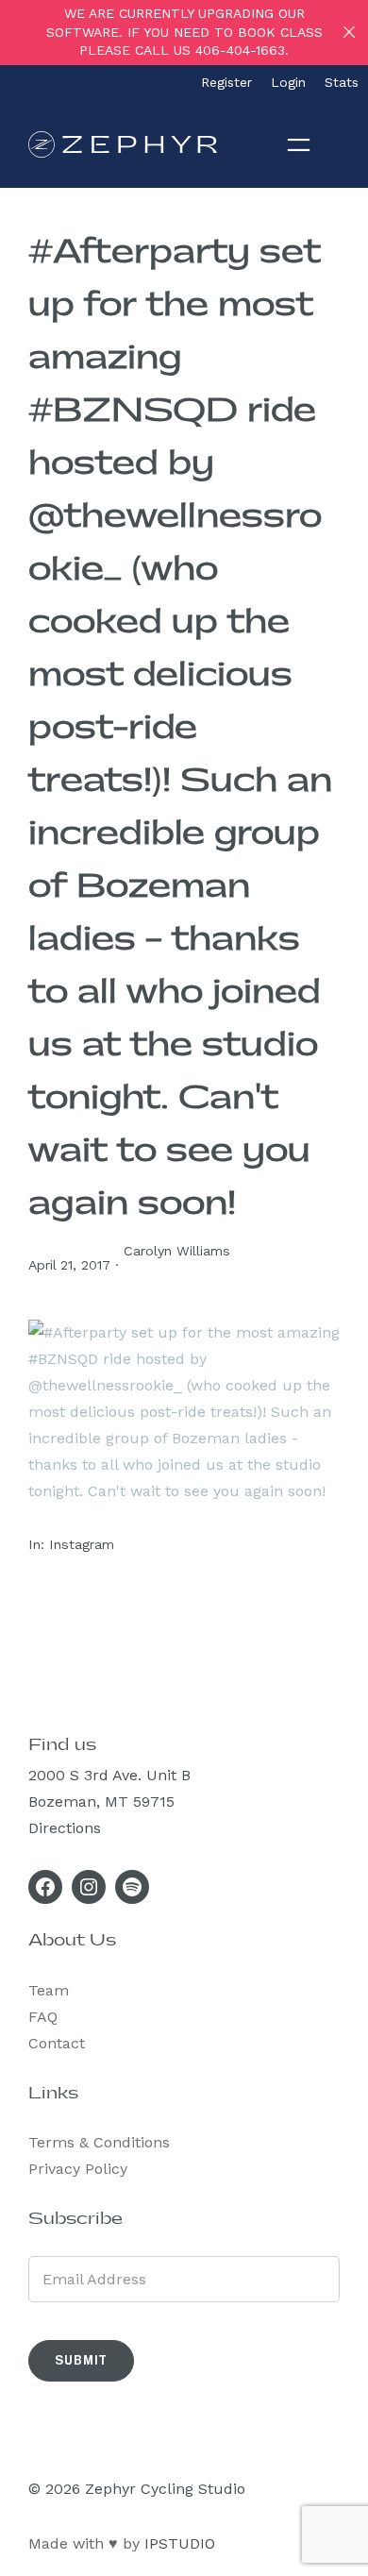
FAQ (43, 2017)
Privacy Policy (78, 2169)
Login (288, 82)
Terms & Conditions (99, 2142)
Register (226, 82)
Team (49, 1990)
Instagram (82, 1544)
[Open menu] (299, 144)
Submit (81, 2360)
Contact (57, 2043)
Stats (342, 82)
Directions (65, 1828)
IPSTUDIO (180, 2543)
